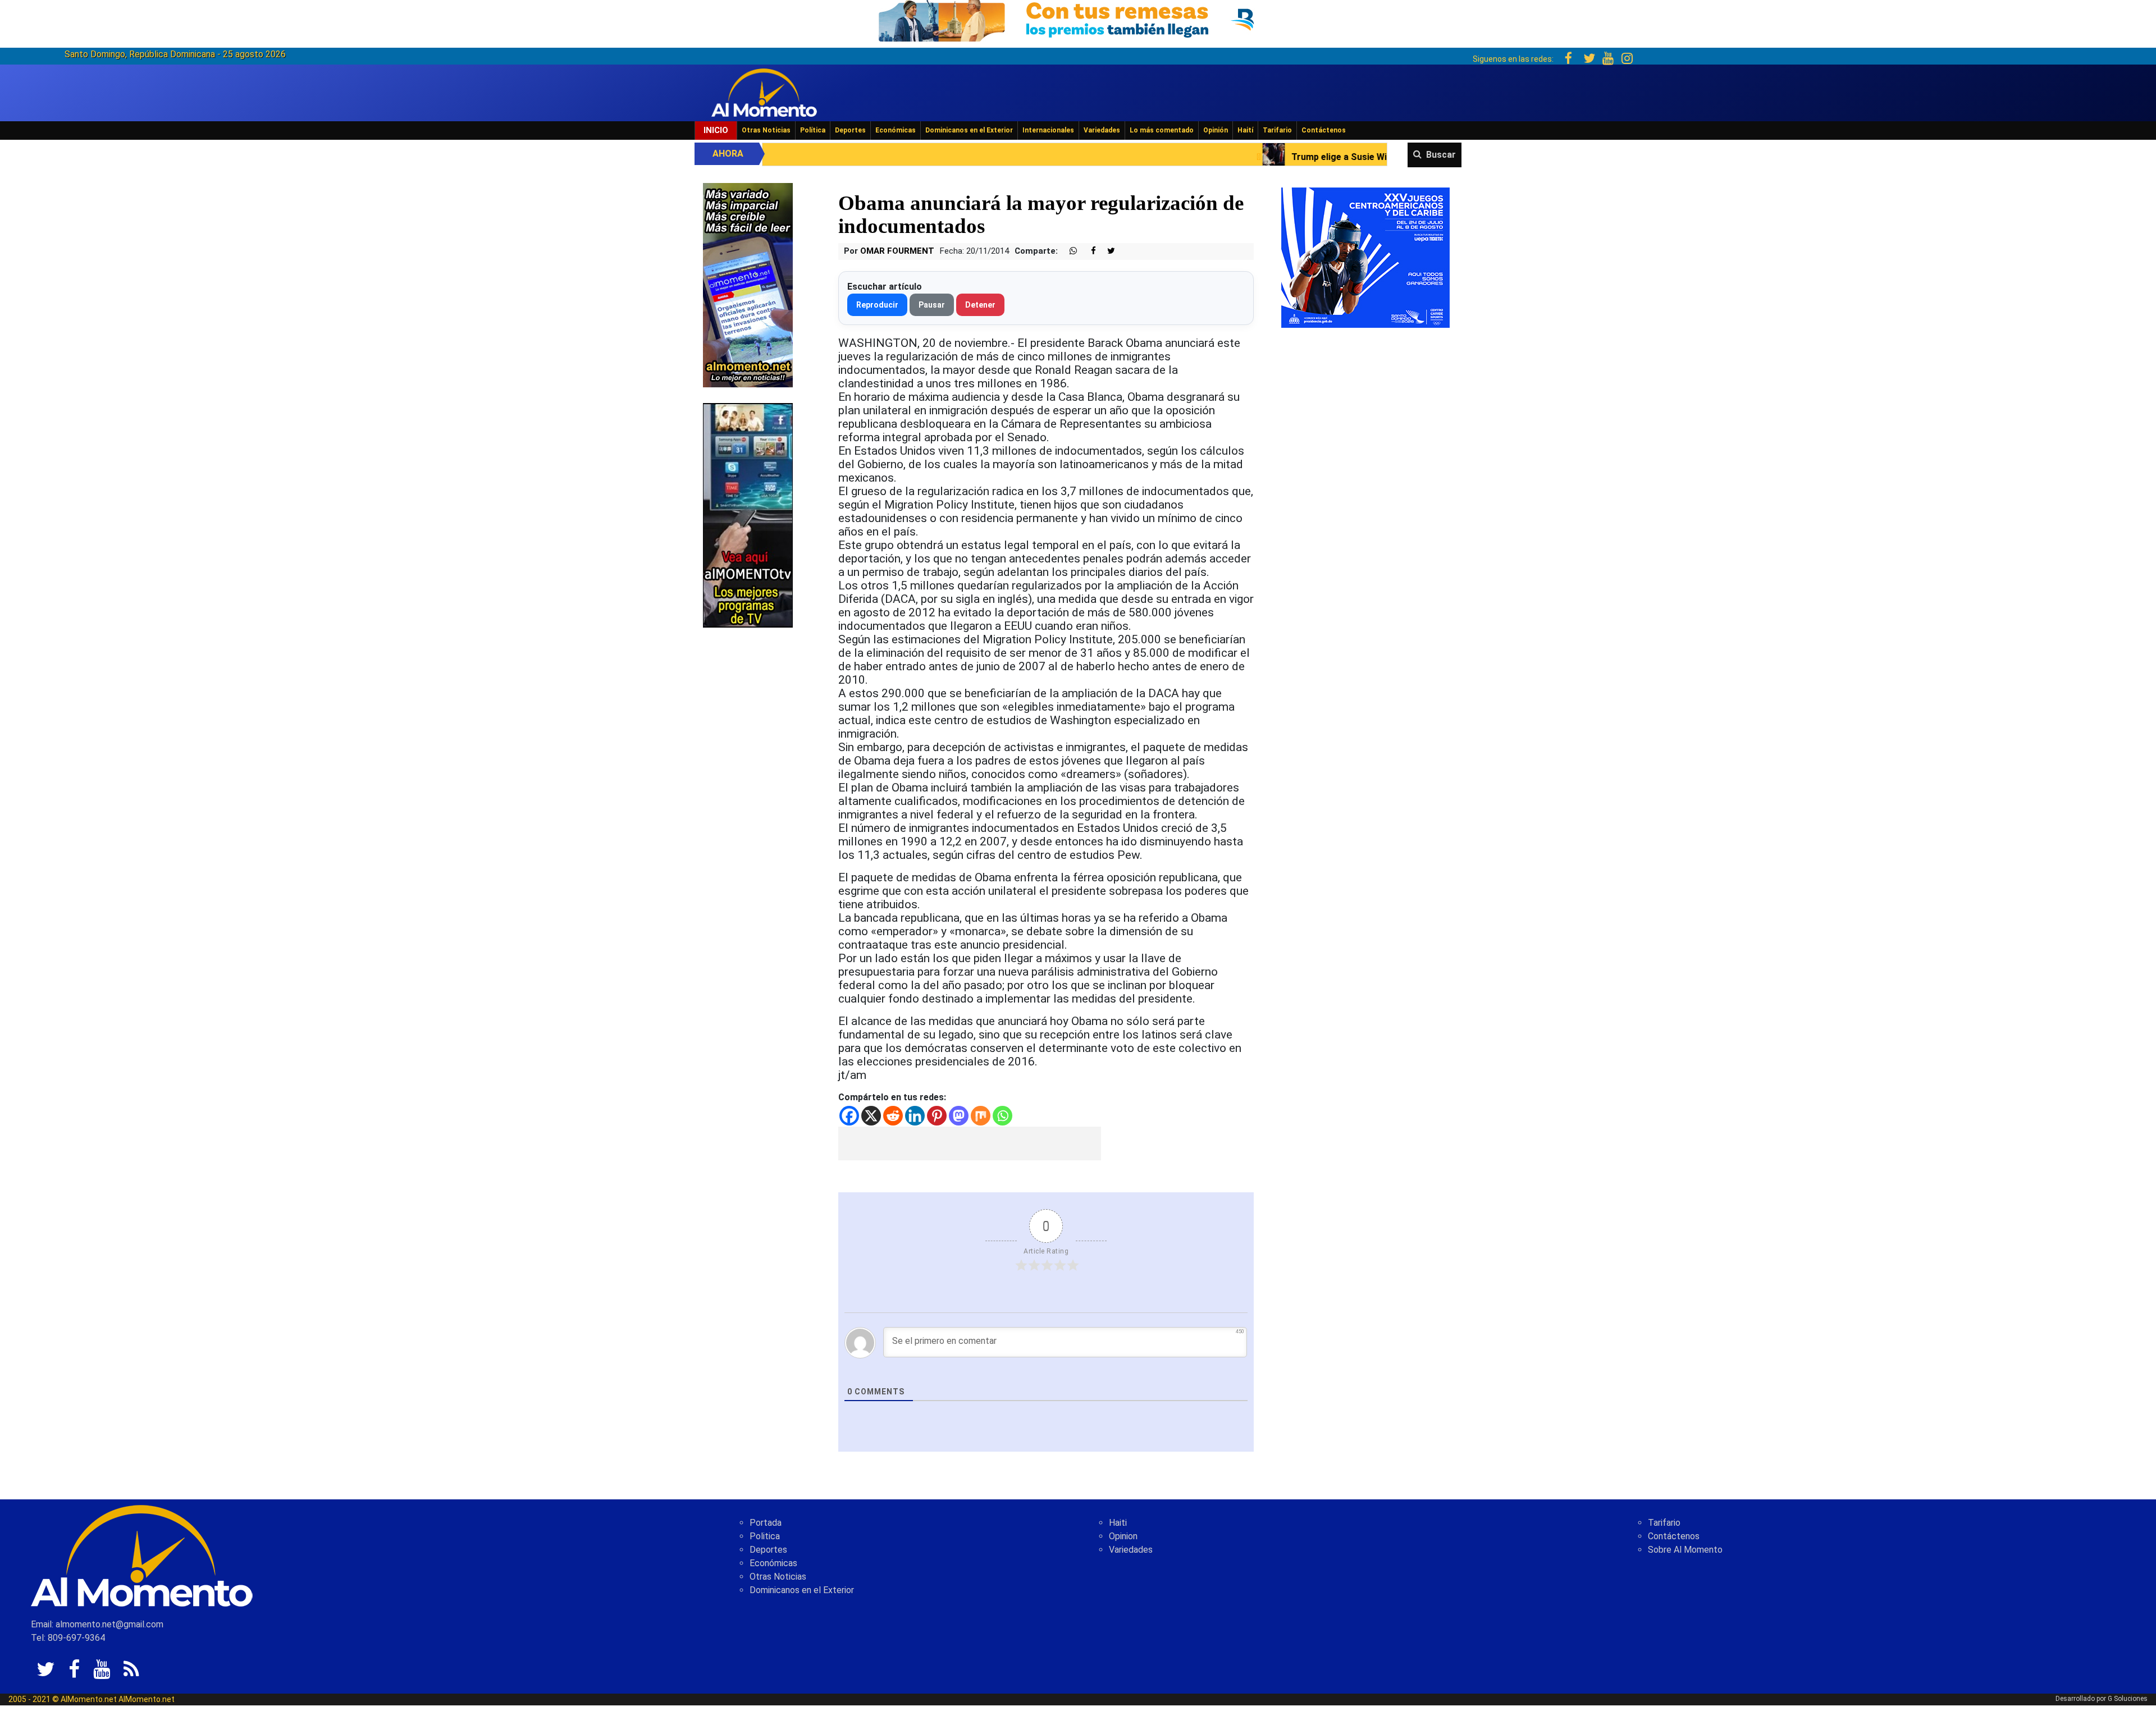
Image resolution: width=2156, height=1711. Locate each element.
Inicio (716, 130)
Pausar (932, 305)
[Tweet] (1107, 251)
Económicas (896, 130)
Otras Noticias (766, 130)
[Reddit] (893, 1116)
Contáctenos (1324, 130)
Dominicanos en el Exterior (969, 130)
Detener (980, 305)
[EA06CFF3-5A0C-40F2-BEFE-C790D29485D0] (748, 514)
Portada (766, 1523)
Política (813, 130)
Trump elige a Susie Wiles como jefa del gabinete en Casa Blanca (1221, 157)
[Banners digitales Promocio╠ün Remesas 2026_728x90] (1078, 19)
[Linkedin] (915, 1116)
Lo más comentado (1162, 130)
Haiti (1118, 1523)
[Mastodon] (959, 1116)
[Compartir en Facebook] (1088, 251)
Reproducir (877, 305)
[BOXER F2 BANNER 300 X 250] (1365, 257)
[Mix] (981, 1116)
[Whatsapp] (1002, 1116)
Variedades (1102, 130)
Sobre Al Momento (1685, 1550)
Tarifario (1277, 130)
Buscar (1441, 155)
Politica (765, 1536)
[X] (871, 1116)
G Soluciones (2128, 1699)
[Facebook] (849, 1116)
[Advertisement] (970, 1143)
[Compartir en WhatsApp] (1068, 251)
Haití (1245, 130)
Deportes (850, 130)
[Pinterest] (937, 1116)
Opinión (1216, 130)
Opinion (1123, 1536)
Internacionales (1048, 130)
